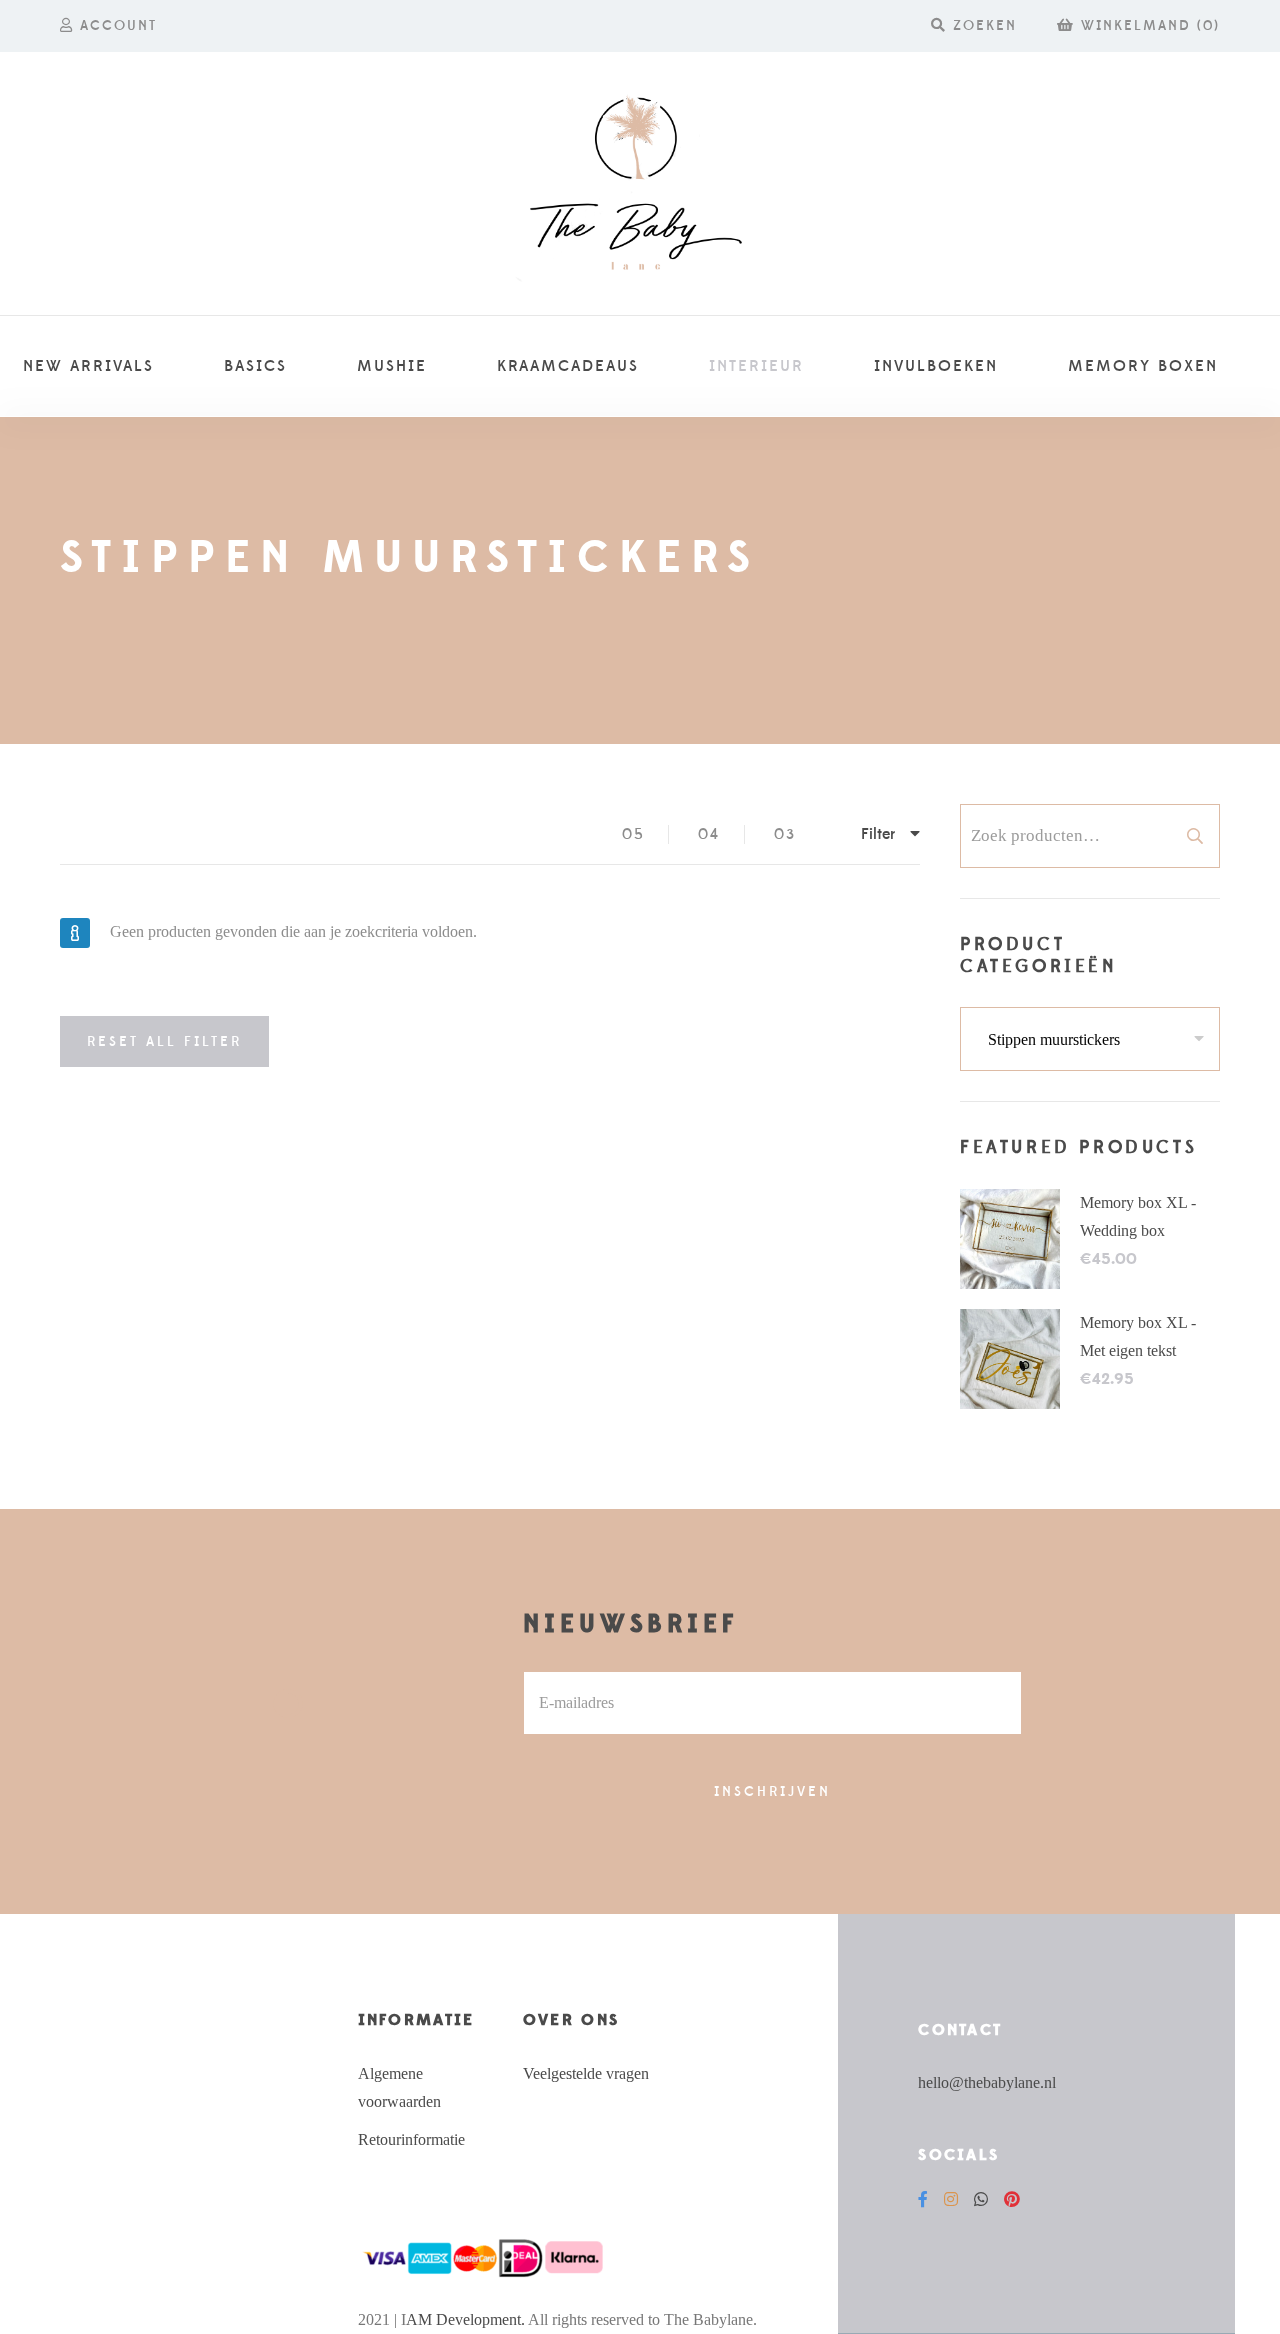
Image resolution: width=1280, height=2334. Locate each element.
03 (785, 834)
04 (709, 834)
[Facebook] (923, 2199)
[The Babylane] (640, 184)
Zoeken (1195, 836)
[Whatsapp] (981, 2199)
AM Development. (465, 2319)
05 (633, 834)
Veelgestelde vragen (586, 2073)
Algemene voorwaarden (399, 2087)
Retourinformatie (411, 2139)
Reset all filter (164, 1042)
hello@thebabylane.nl (987, 2082)
